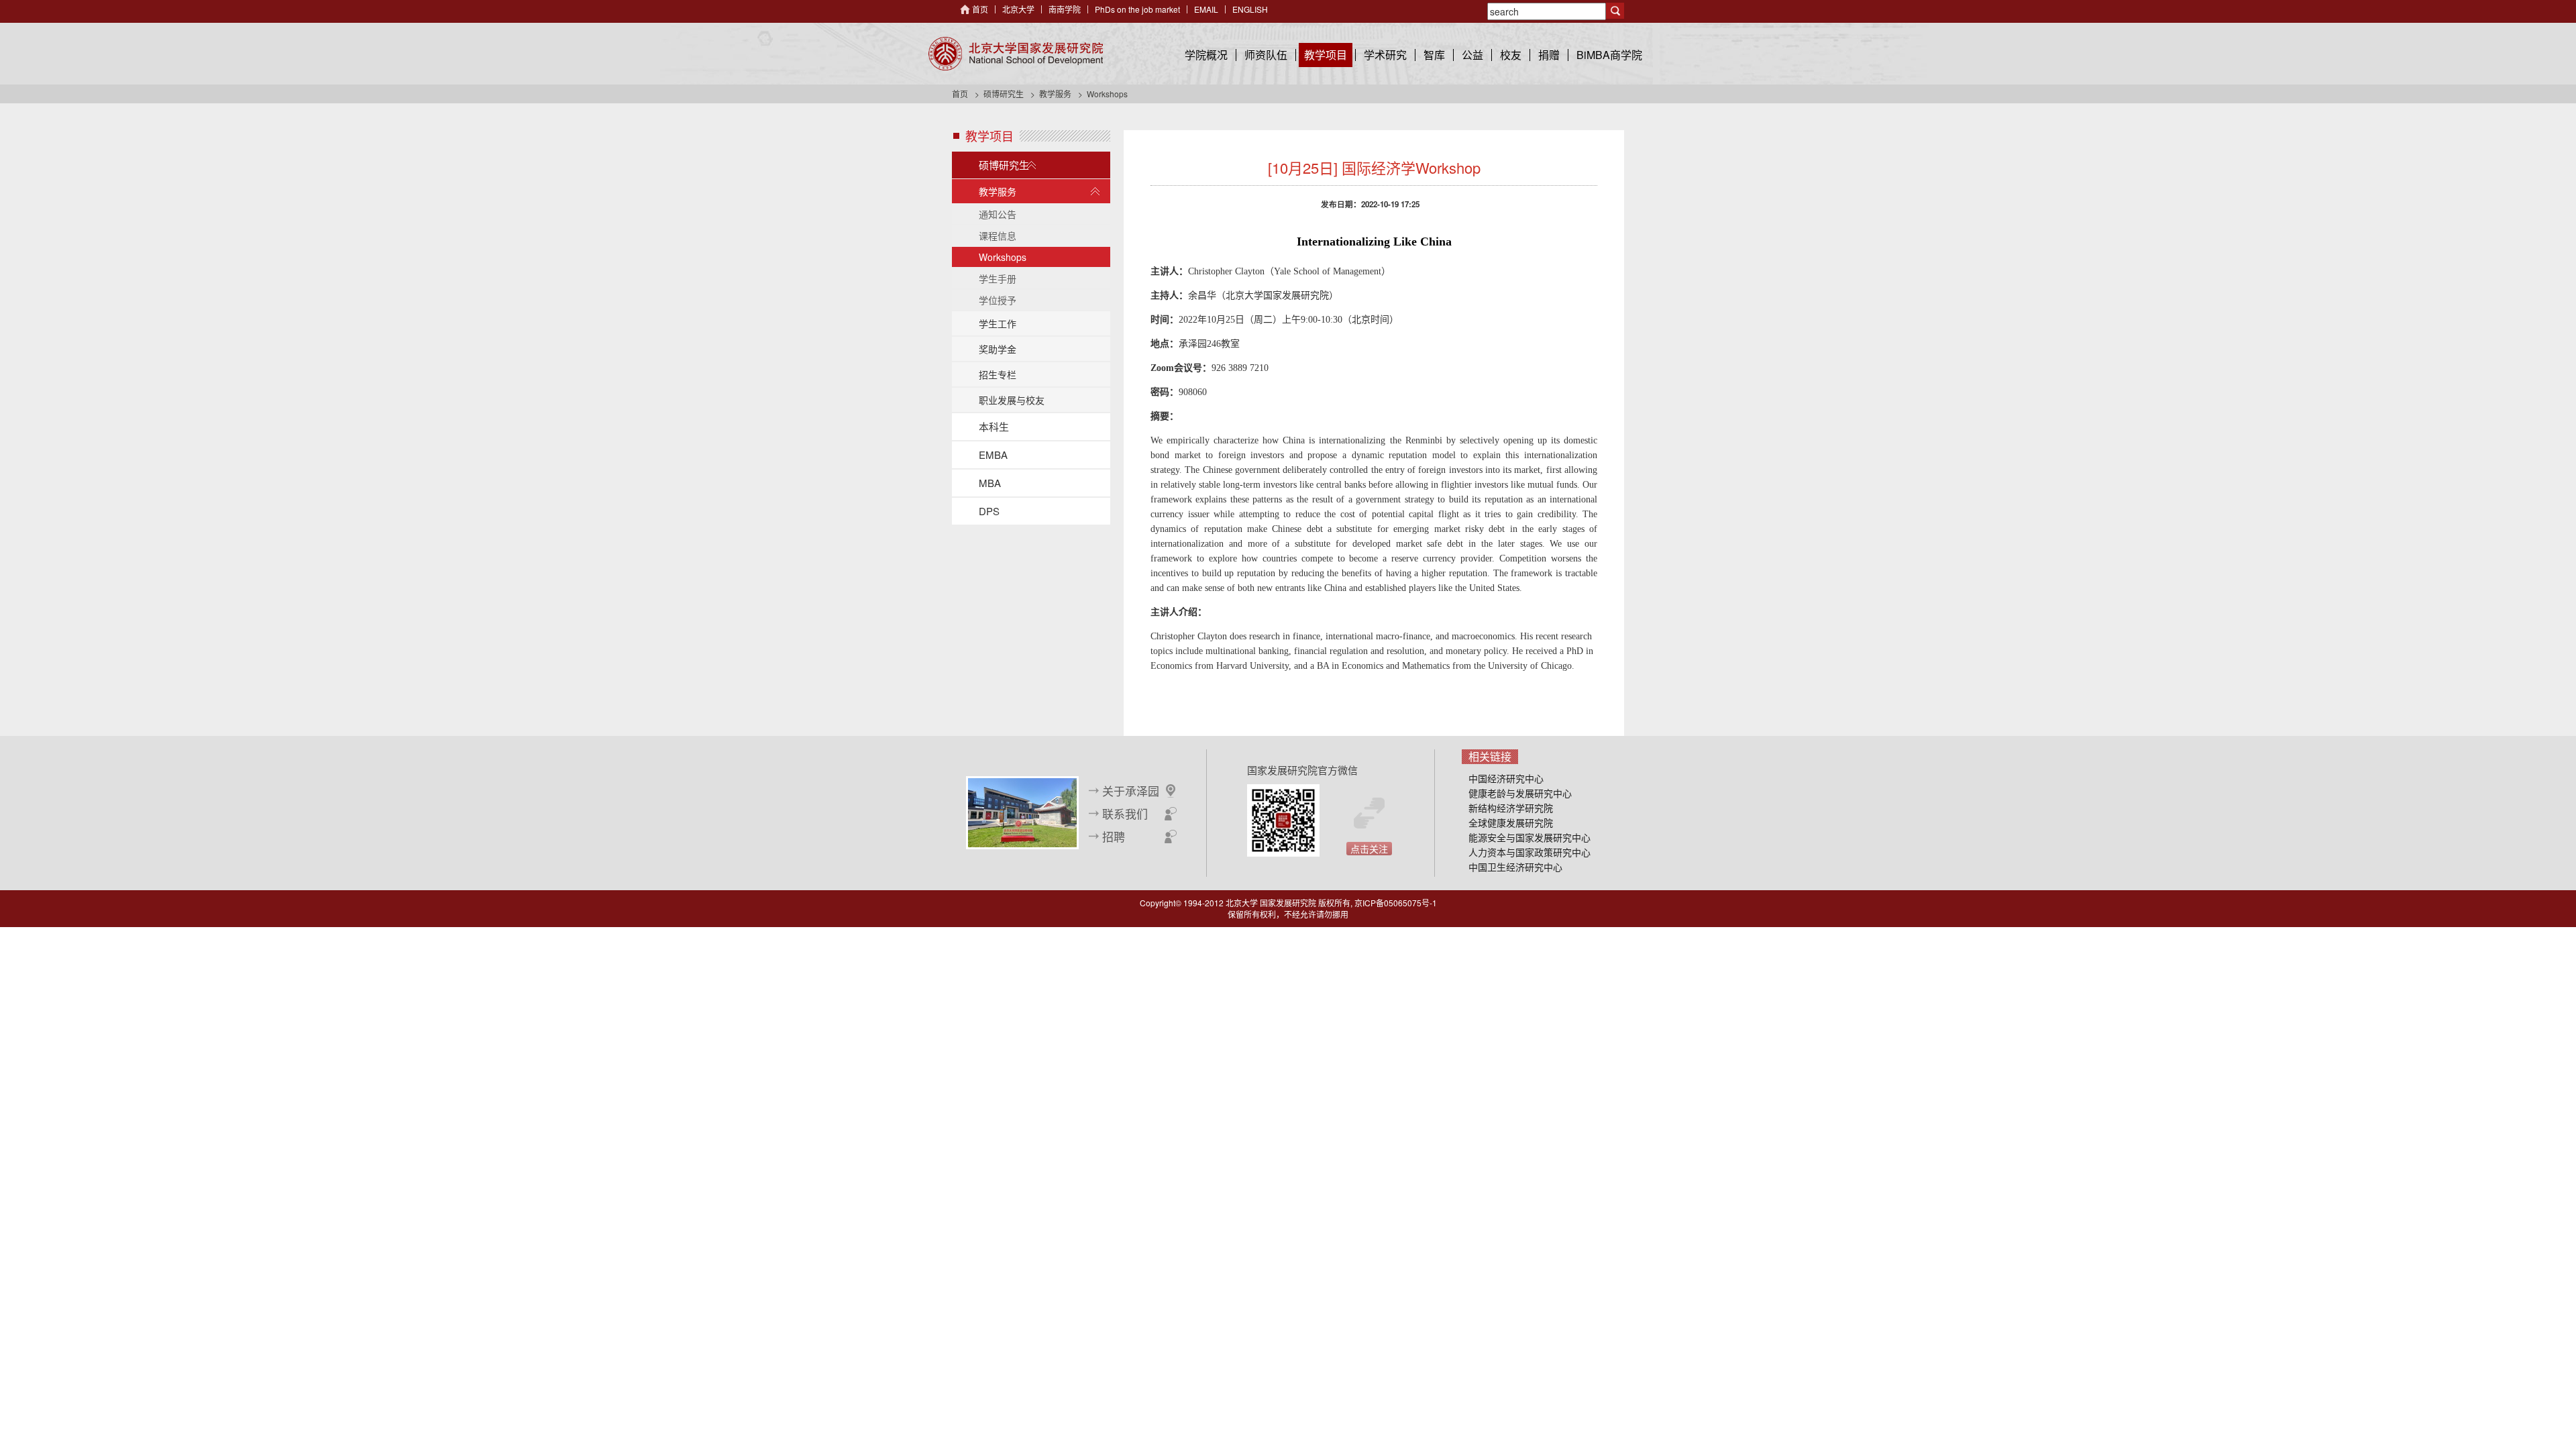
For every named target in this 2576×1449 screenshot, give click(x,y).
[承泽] (1022, 811)
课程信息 (998, 235)
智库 (1434, 55)
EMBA (993, 454)
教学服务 (1055, 94)
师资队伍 (1266, 55)
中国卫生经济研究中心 (1515, 867)
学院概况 (1206, 55)
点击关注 (1369, 849)
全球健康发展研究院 (1511, 822)
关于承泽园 (1131, 791)
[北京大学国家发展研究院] (1016, 54)
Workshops (1003, 257)
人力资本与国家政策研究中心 (1529, 852)
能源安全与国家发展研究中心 (1529, 837)
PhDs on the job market (1137, 9)
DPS (989, 511)
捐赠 (1549, 55)
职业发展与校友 (1012, 400)
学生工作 (998, 323)
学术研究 (1385, 55)
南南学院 (1065, 9)
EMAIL (1206, 9)
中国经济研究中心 (1506, 778)
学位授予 (998, 300)
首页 (980, 9)
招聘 (1114, 837)
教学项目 (1326, 55)
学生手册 (998, 278)
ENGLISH (1250, 9)
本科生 (994, 426)
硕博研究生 (1004, 94)
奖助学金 (998, 349)
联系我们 (1125, 814)
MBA (990, 483)
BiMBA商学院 (1609, 55)
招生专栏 (998, 374)
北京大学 (1018, 9)
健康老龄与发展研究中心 (1520, 793)
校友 (1511, 55)
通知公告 (998, 214)
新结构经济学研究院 (1511, 808)
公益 (1472, 55)
